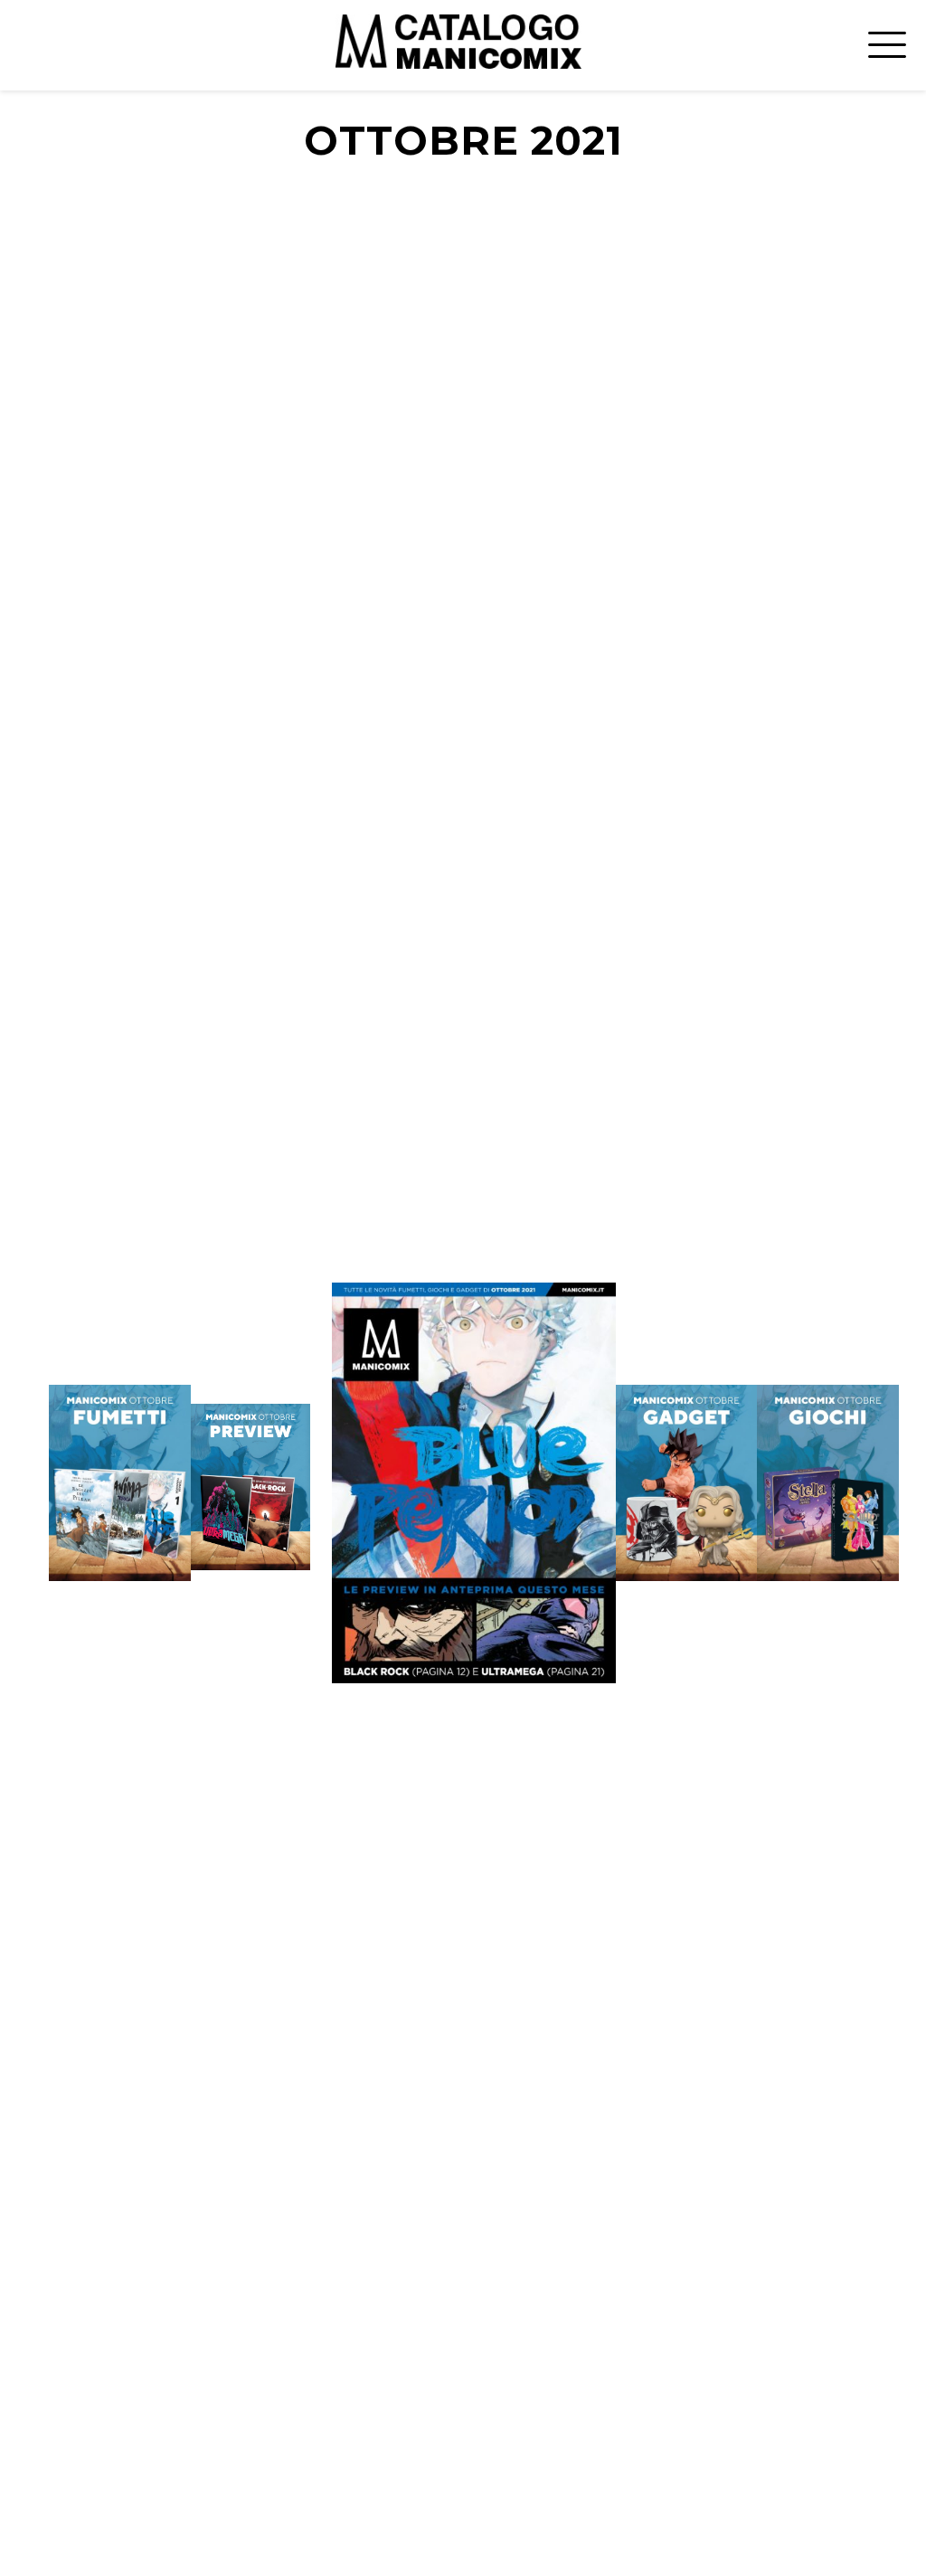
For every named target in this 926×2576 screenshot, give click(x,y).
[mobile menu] (883, 41)
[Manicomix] (458, 41)
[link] (251, 1487)
